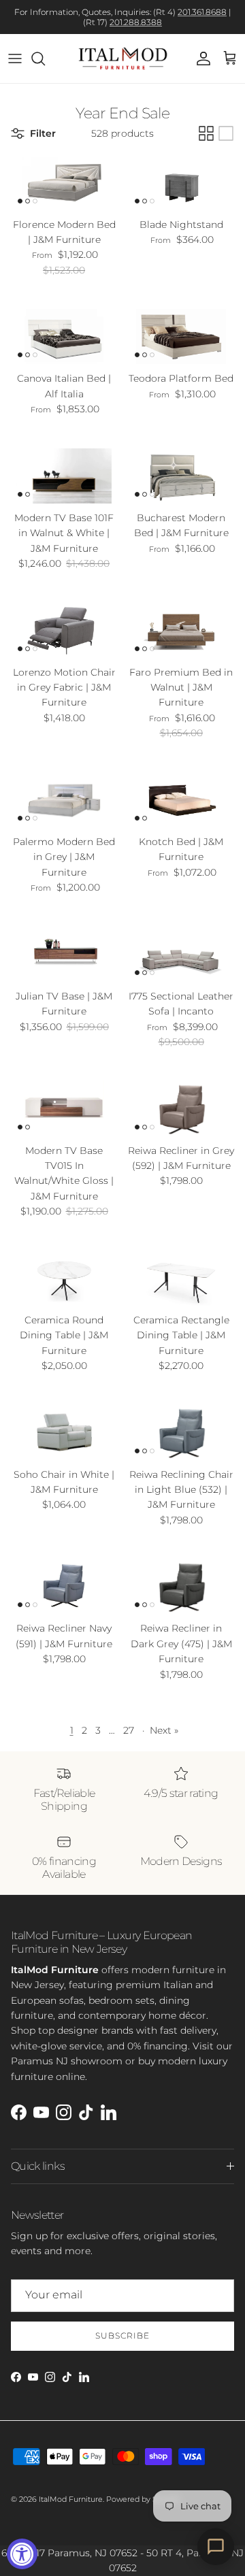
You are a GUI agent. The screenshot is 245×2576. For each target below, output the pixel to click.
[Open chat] (216, 2547)
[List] (226, 133)
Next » (164, 1730)
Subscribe (122, 2335)
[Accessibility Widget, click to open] (22, 2554)
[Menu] (15, 59)
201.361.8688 (202, 12)
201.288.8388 (136, 22)
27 (129, 1730)
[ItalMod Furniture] (123, 59)
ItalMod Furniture (71, 2499)
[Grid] (206, 133)
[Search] (45, 59)
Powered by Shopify (143, 2499)
